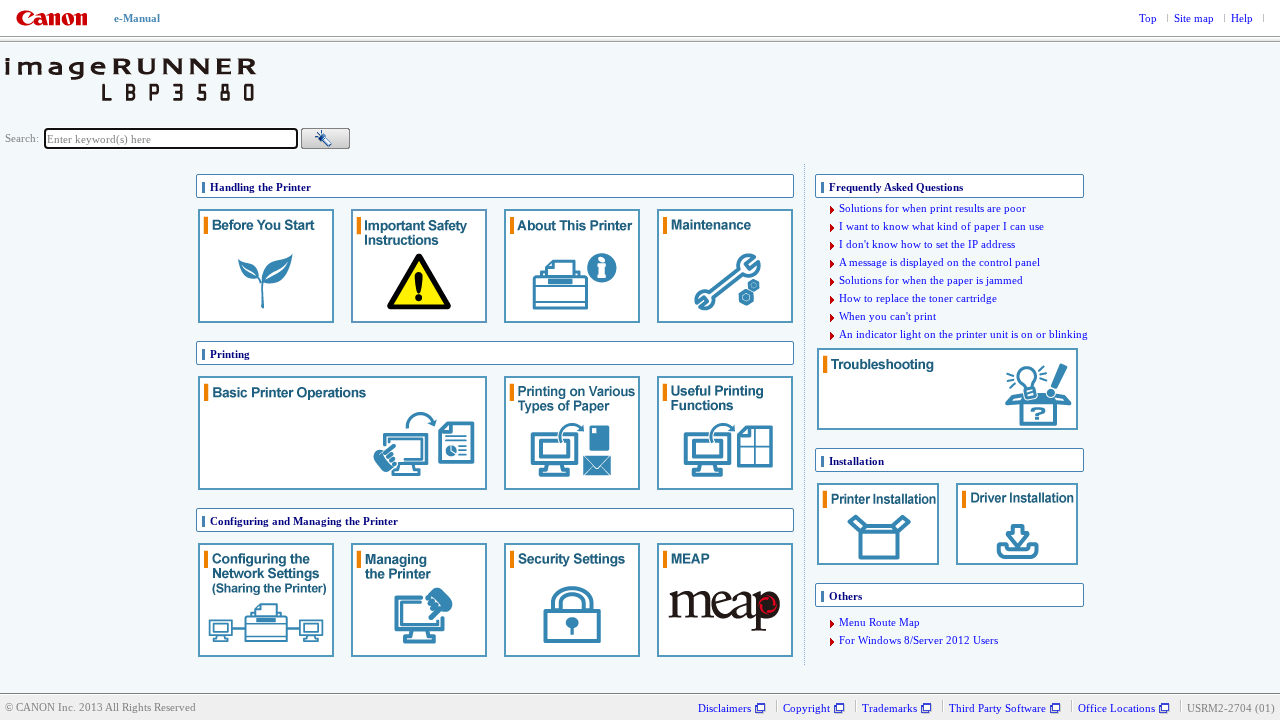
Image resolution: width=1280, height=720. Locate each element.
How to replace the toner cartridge (918, 298)
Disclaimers (724, 708)
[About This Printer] (572, 267)
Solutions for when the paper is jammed (931, 280)
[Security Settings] (572, 601)
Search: (22, 138)
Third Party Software (997, 708)
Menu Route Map (879, 622)
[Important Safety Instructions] (419, 267)
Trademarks (889, 708)
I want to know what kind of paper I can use (941, 226)
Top (1148, 18)
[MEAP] (725, 601)
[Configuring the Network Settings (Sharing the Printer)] (266, 601)
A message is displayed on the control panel (939, 262)
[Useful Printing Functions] (725, 434)
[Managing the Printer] (419, 601)
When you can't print (887, 316)
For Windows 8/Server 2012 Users (918, 640)
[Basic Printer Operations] (342, 434)
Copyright (806, 708)
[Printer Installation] (878, 525)
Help (1242, 18)
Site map (1194, 18)
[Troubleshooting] (947, 390)
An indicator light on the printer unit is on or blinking (963, 334)
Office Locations (1116, 708)
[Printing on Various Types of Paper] (572, 434)
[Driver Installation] (1017, 525)
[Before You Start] (266, 267)
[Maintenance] (725, 267)
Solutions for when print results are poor (932, 208)
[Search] (325, 138)
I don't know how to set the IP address (927, 244)
